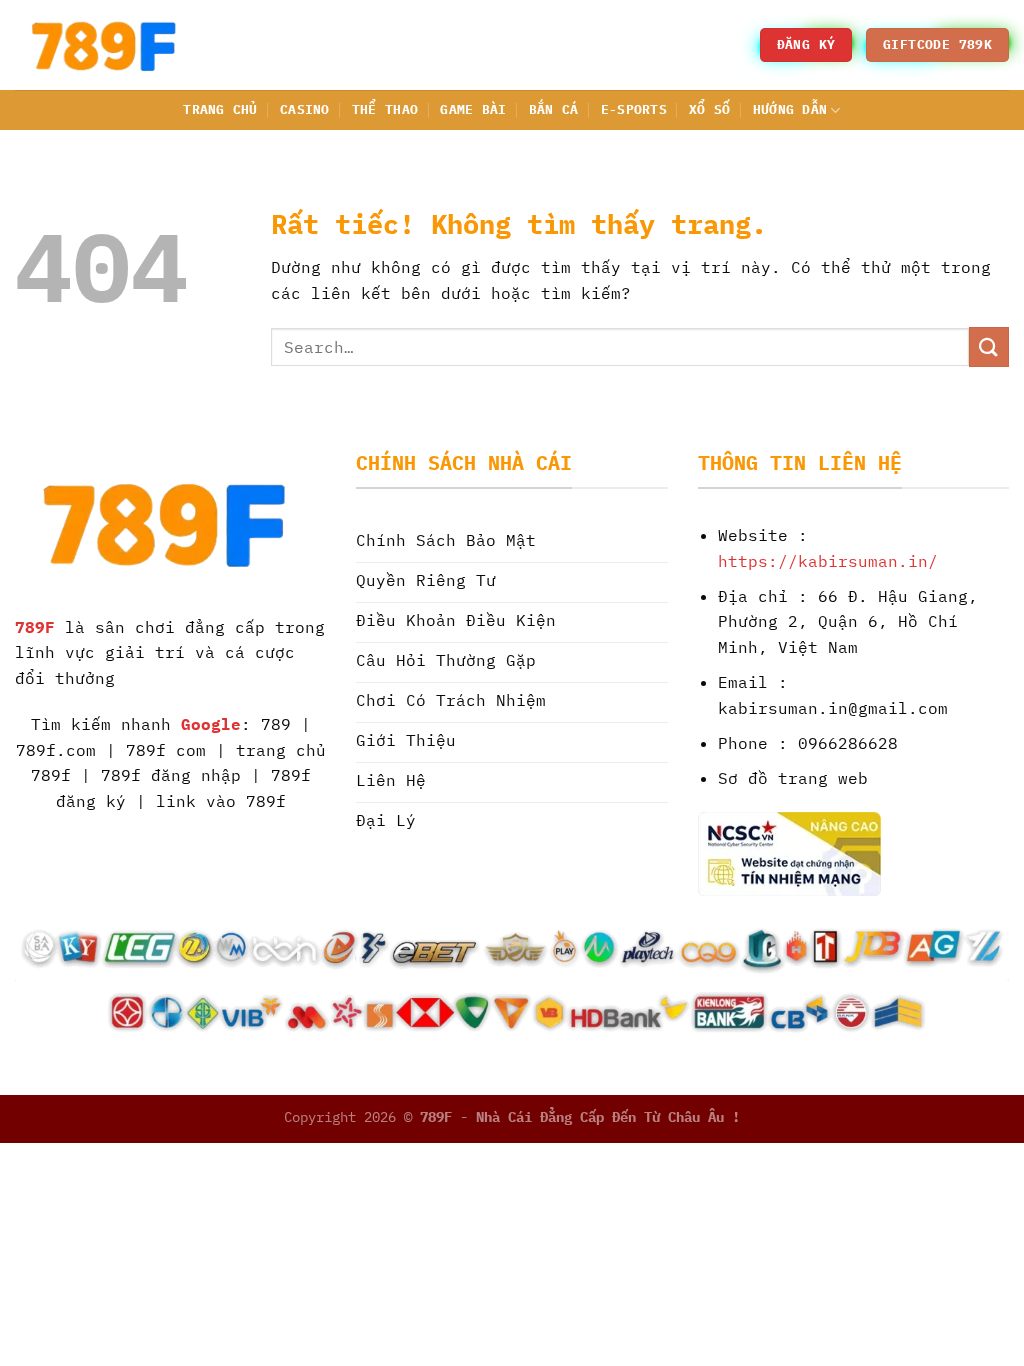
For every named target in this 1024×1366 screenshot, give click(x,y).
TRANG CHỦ (220, 109)
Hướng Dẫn (790, 109)
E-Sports (634, 109)
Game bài (473, 109)
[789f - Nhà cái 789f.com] (115, 45)
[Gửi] (989, 346)
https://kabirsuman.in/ (828, 561)
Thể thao (385, 109)
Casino (305, 109)
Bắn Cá (554, 109)
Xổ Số (709, 109)
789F (35, 627)
